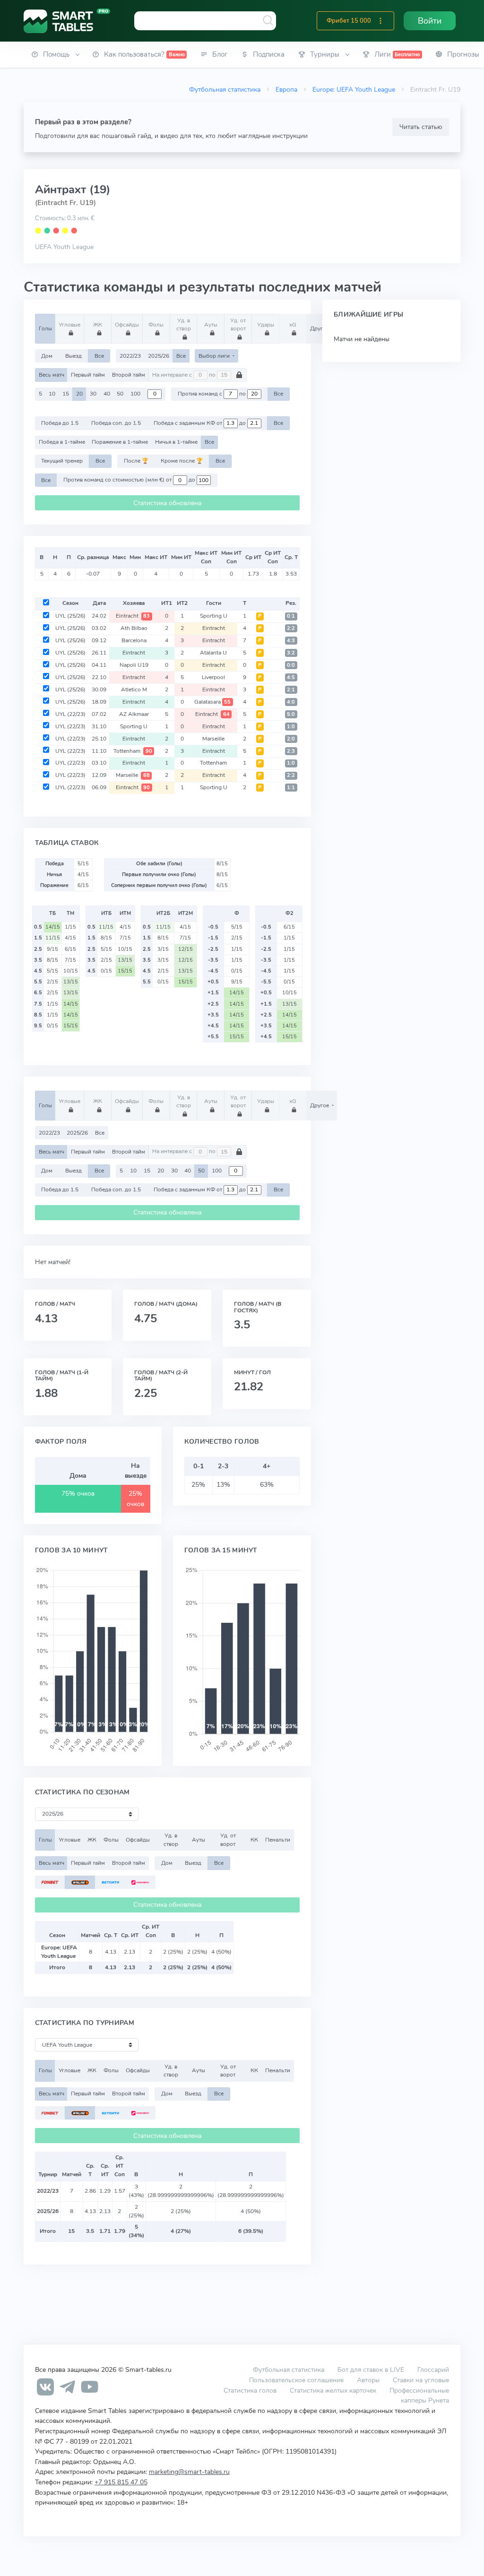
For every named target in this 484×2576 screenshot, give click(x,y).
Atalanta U (213, 653)
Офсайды (127, 325)
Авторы (368, 2380)
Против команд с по (212, 394)
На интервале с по (185, 375)
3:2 (291, 653)
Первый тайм (88, 375)
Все (99, 356)
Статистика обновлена (167, 503)
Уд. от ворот (238, 324)
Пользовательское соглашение (296, 2380)
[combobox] (205, 21)
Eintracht (133, 616)
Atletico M (134, 689)
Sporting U (214, 616)
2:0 (291, 739)
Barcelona (134, 640)
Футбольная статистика (225, 89)
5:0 (291, 714)
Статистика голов (250, 2390)
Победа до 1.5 (60, 423)
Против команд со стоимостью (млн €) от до (130, 480)
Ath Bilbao (134, 628)
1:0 (291, 727)
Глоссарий (433, 2369)
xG (293, 325)
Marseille (213, 739)
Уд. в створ (184, 324)
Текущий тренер (62, 461)
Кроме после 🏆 (182, 461)
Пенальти (278, 1840)
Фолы (156, 325)
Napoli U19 (134, 665)
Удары (266, 325)
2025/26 (159, 356)
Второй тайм (129, 375)
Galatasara (213, 702)
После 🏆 (136, 461)
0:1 (291, 616)
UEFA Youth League (64, 247)
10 (52, 394)
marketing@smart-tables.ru (189, 2472)
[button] (380, 21)
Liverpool (213, 677)
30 (93, 394)
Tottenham (133, 751)
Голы (45, 328)
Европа (286, 89)
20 (79, 394)
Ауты (211, 325)
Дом (47, 356)
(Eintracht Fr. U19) (65, 203)
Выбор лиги (215, 356)
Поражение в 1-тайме (120, 442)
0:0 (291, 665)
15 (66, 394)
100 (135, 394)
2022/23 (130, 356)
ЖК (98, 325)
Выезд (73, 356)
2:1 (291, 690)
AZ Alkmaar (134, 714)
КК (254, 1840)
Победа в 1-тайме (62, 442)
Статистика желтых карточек (333, 2390)
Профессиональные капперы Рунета (419, 2395)
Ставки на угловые (421, 2380)
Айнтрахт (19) (73, 190)
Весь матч (52, 375)
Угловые (69, 325)
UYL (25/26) (70, 616)
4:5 (291, 677)
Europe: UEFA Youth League (354, 89)
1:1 (291, 788)
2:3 (291, 751)
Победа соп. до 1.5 (116, 423)
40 (107, 394)
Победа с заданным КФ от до (200, 423)
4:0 (291, 702)
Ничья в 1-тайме (176, 442)
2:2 (291, 628)
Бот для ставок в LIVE (372, 2369)
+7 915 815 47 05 (121, 2482)
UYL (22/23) (70, 714)
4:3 (291, 641)
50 (120, 394)
